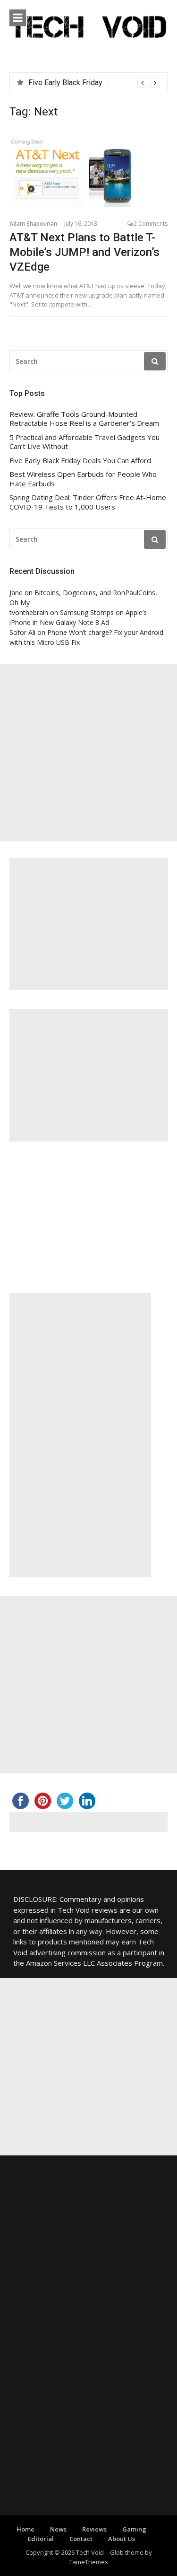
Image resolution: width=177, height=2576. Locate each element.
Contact (81, 2539)
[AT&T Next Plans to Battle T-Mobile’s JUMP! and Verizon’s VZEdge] (88, 172)
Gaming (134, 2529)
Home (25, 2529)
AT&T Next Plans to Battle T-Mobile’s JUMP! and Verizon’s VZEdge (84, 252)
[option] (94, 83)
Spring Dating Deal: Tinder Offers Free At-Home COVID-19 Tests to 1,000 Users (88, 502)
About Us (122, 2539)
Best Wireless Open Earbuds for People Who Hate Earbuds (83, 479)
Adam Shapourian (33, 224)
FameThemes (89, 2562)
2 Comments (151, 224)
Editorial (41, 2539)
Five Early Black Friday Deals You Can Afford (101, 83)
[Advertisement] (88, 752)
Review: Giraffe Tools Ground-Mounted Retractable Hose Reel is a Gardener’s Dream (84, 419)
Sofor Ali (22, 632)
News (58, 2529)
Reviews (94, 2529)
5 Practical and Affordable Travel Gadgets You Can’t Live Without (84, 442)
